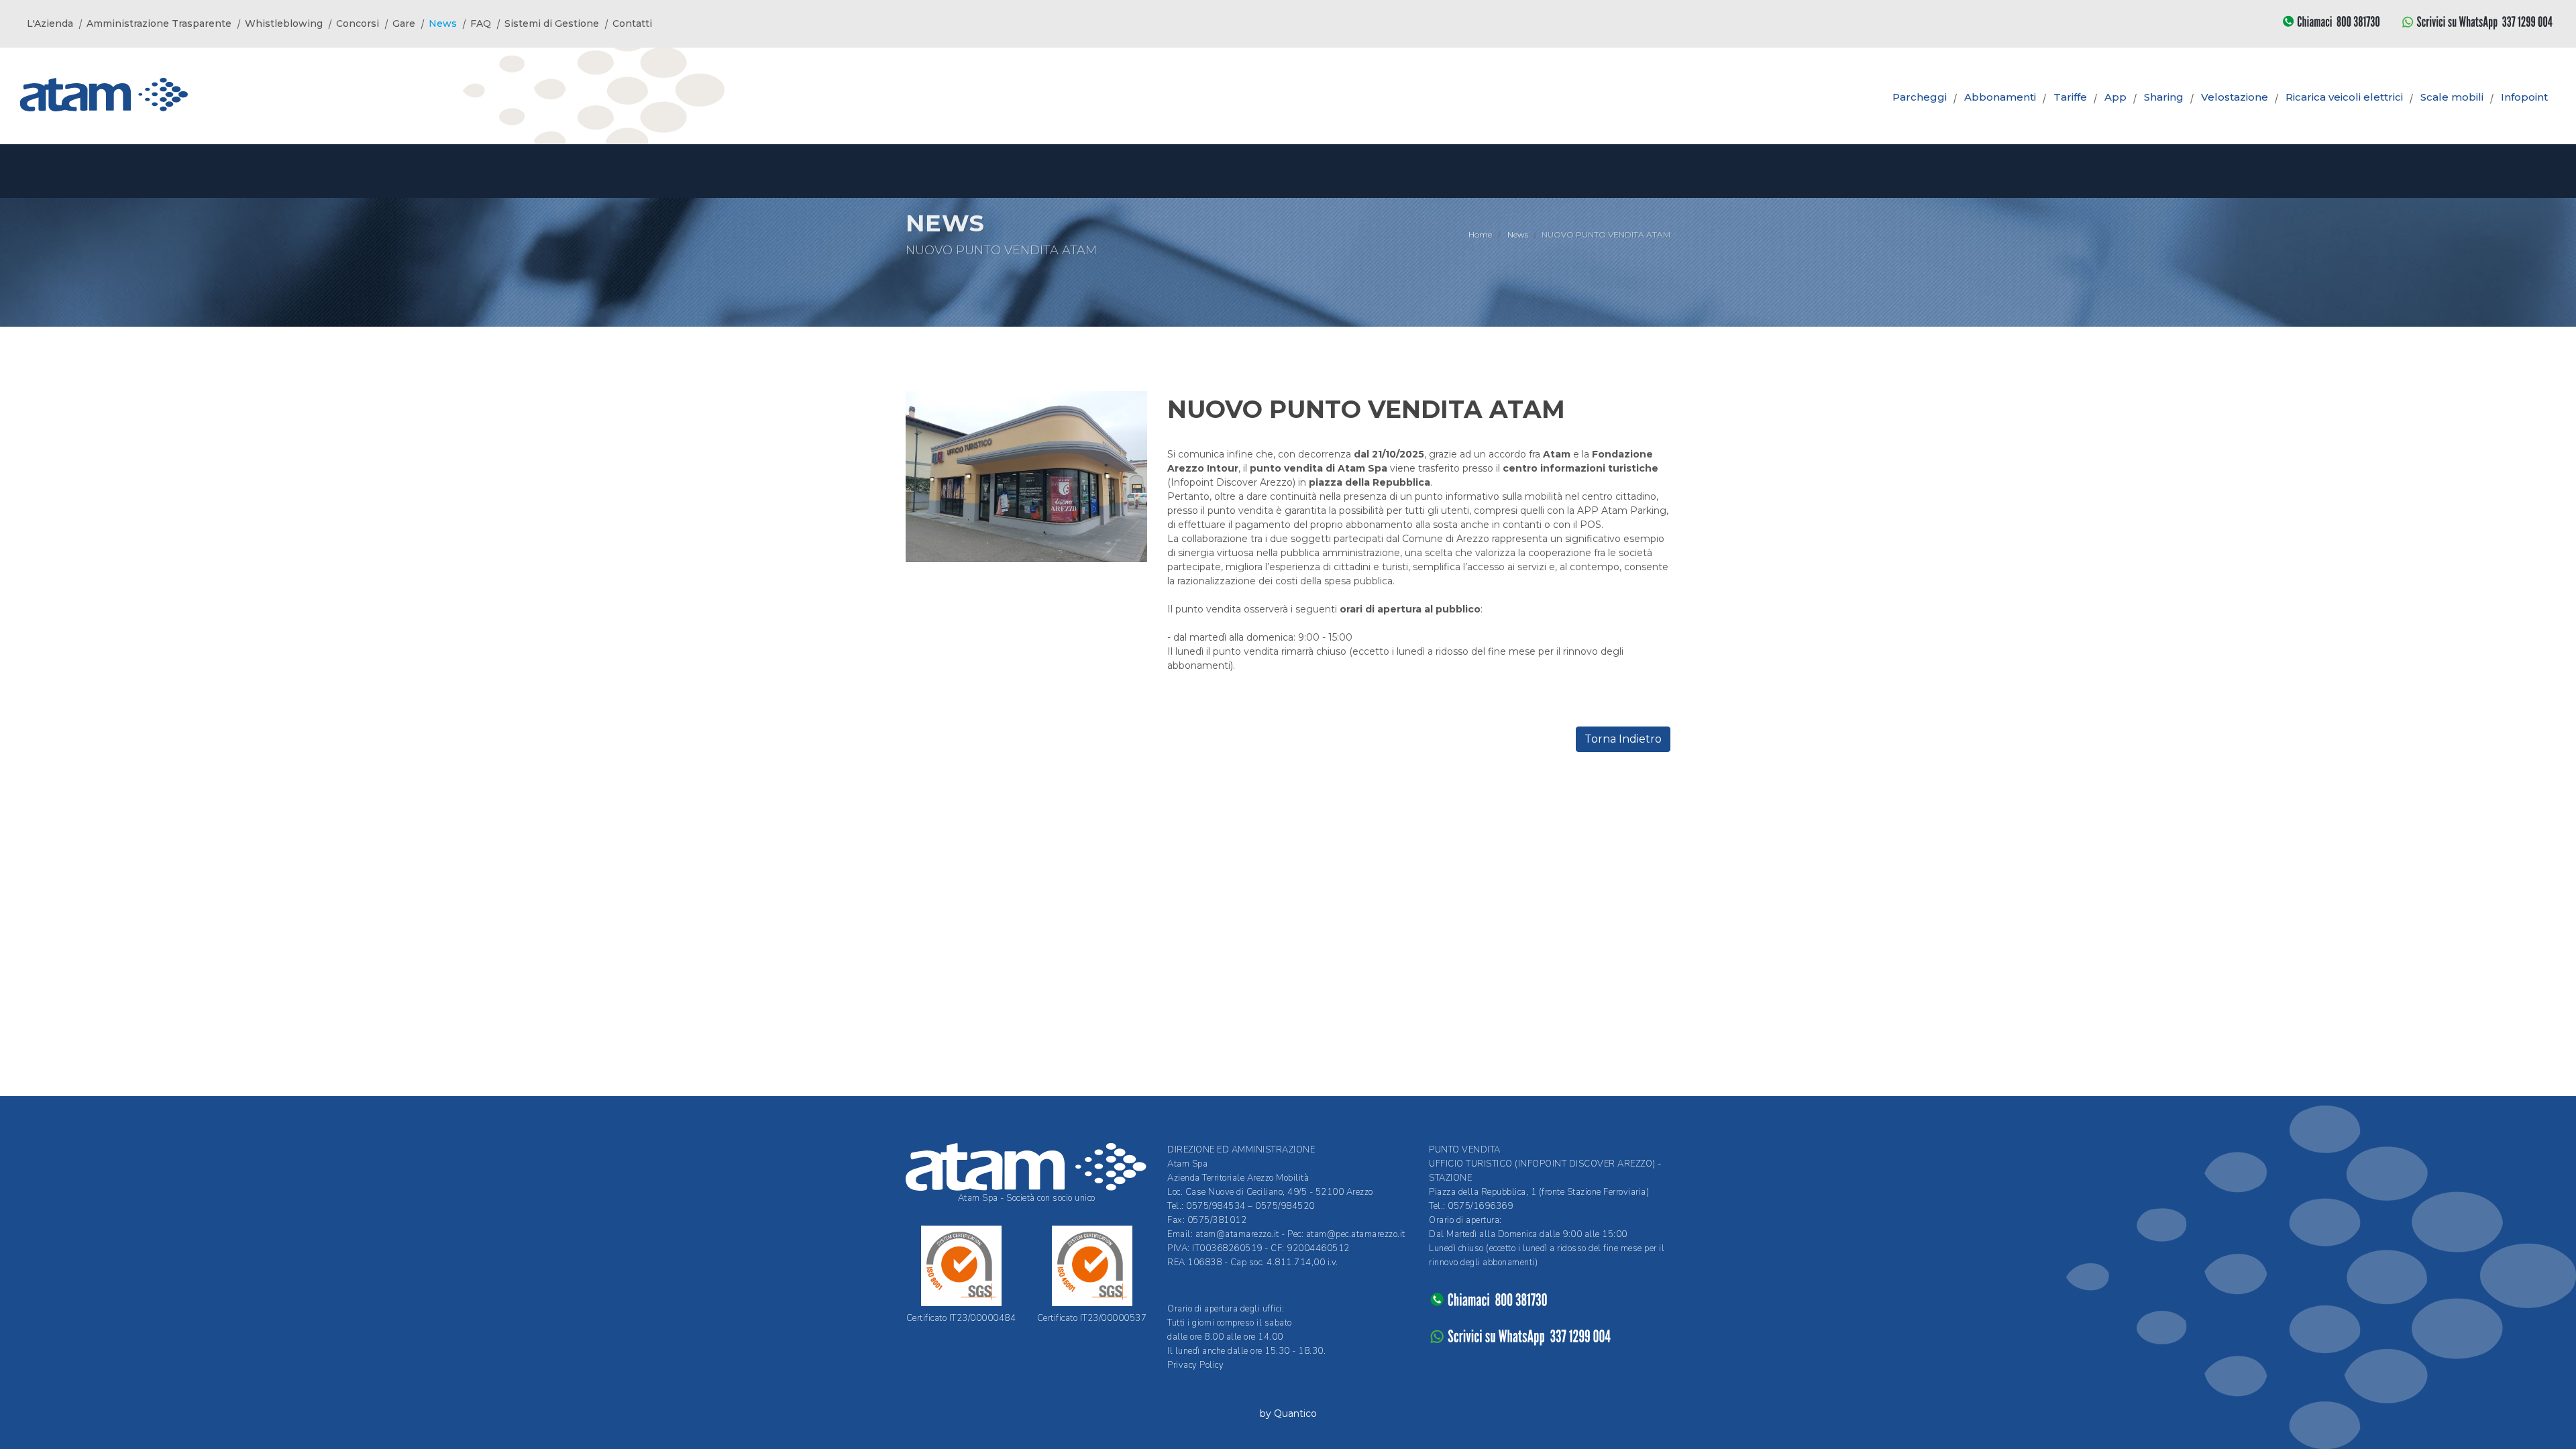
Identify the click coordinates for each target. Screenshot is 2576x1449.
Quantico (1295, 1413)
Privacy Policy (1195, 1365)
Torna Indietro (1623, 739)
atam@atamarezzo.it (1237, 1234)
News (1518, 234)
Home (1480, 234)
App (2115, 97)
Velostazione (2235, 97)
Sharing (2164, 97)
